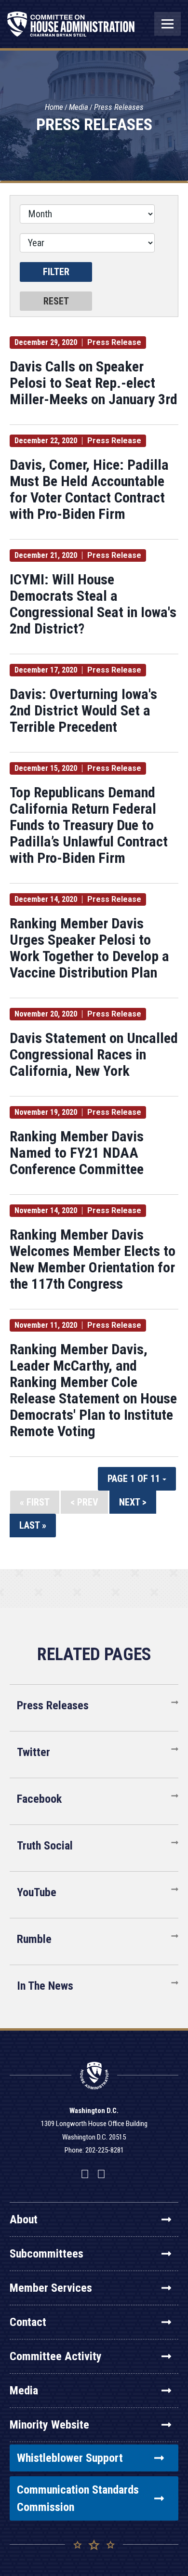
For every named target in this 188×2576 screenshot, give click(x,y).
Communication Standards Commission (78, 2498)
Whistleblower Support (70, 2458)
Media (79, 107)
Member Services (51, 2288)
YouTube (37, 1892)
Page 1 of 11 (135, 1479)
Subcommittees (47, 2254)
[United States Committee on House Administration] (71, 29)
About (24, 2219)
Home (54, 107)
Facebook (39, 1799)
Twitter (34, 1752)
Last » (33, 1525)
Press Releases (119, 107)
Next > (133, 1502)
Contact (28, 2322)
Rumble (34, 1939)
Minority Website (49, 2425)
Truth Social (45, 1846)
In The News (45, 1986)
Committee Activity (56, 2356)
